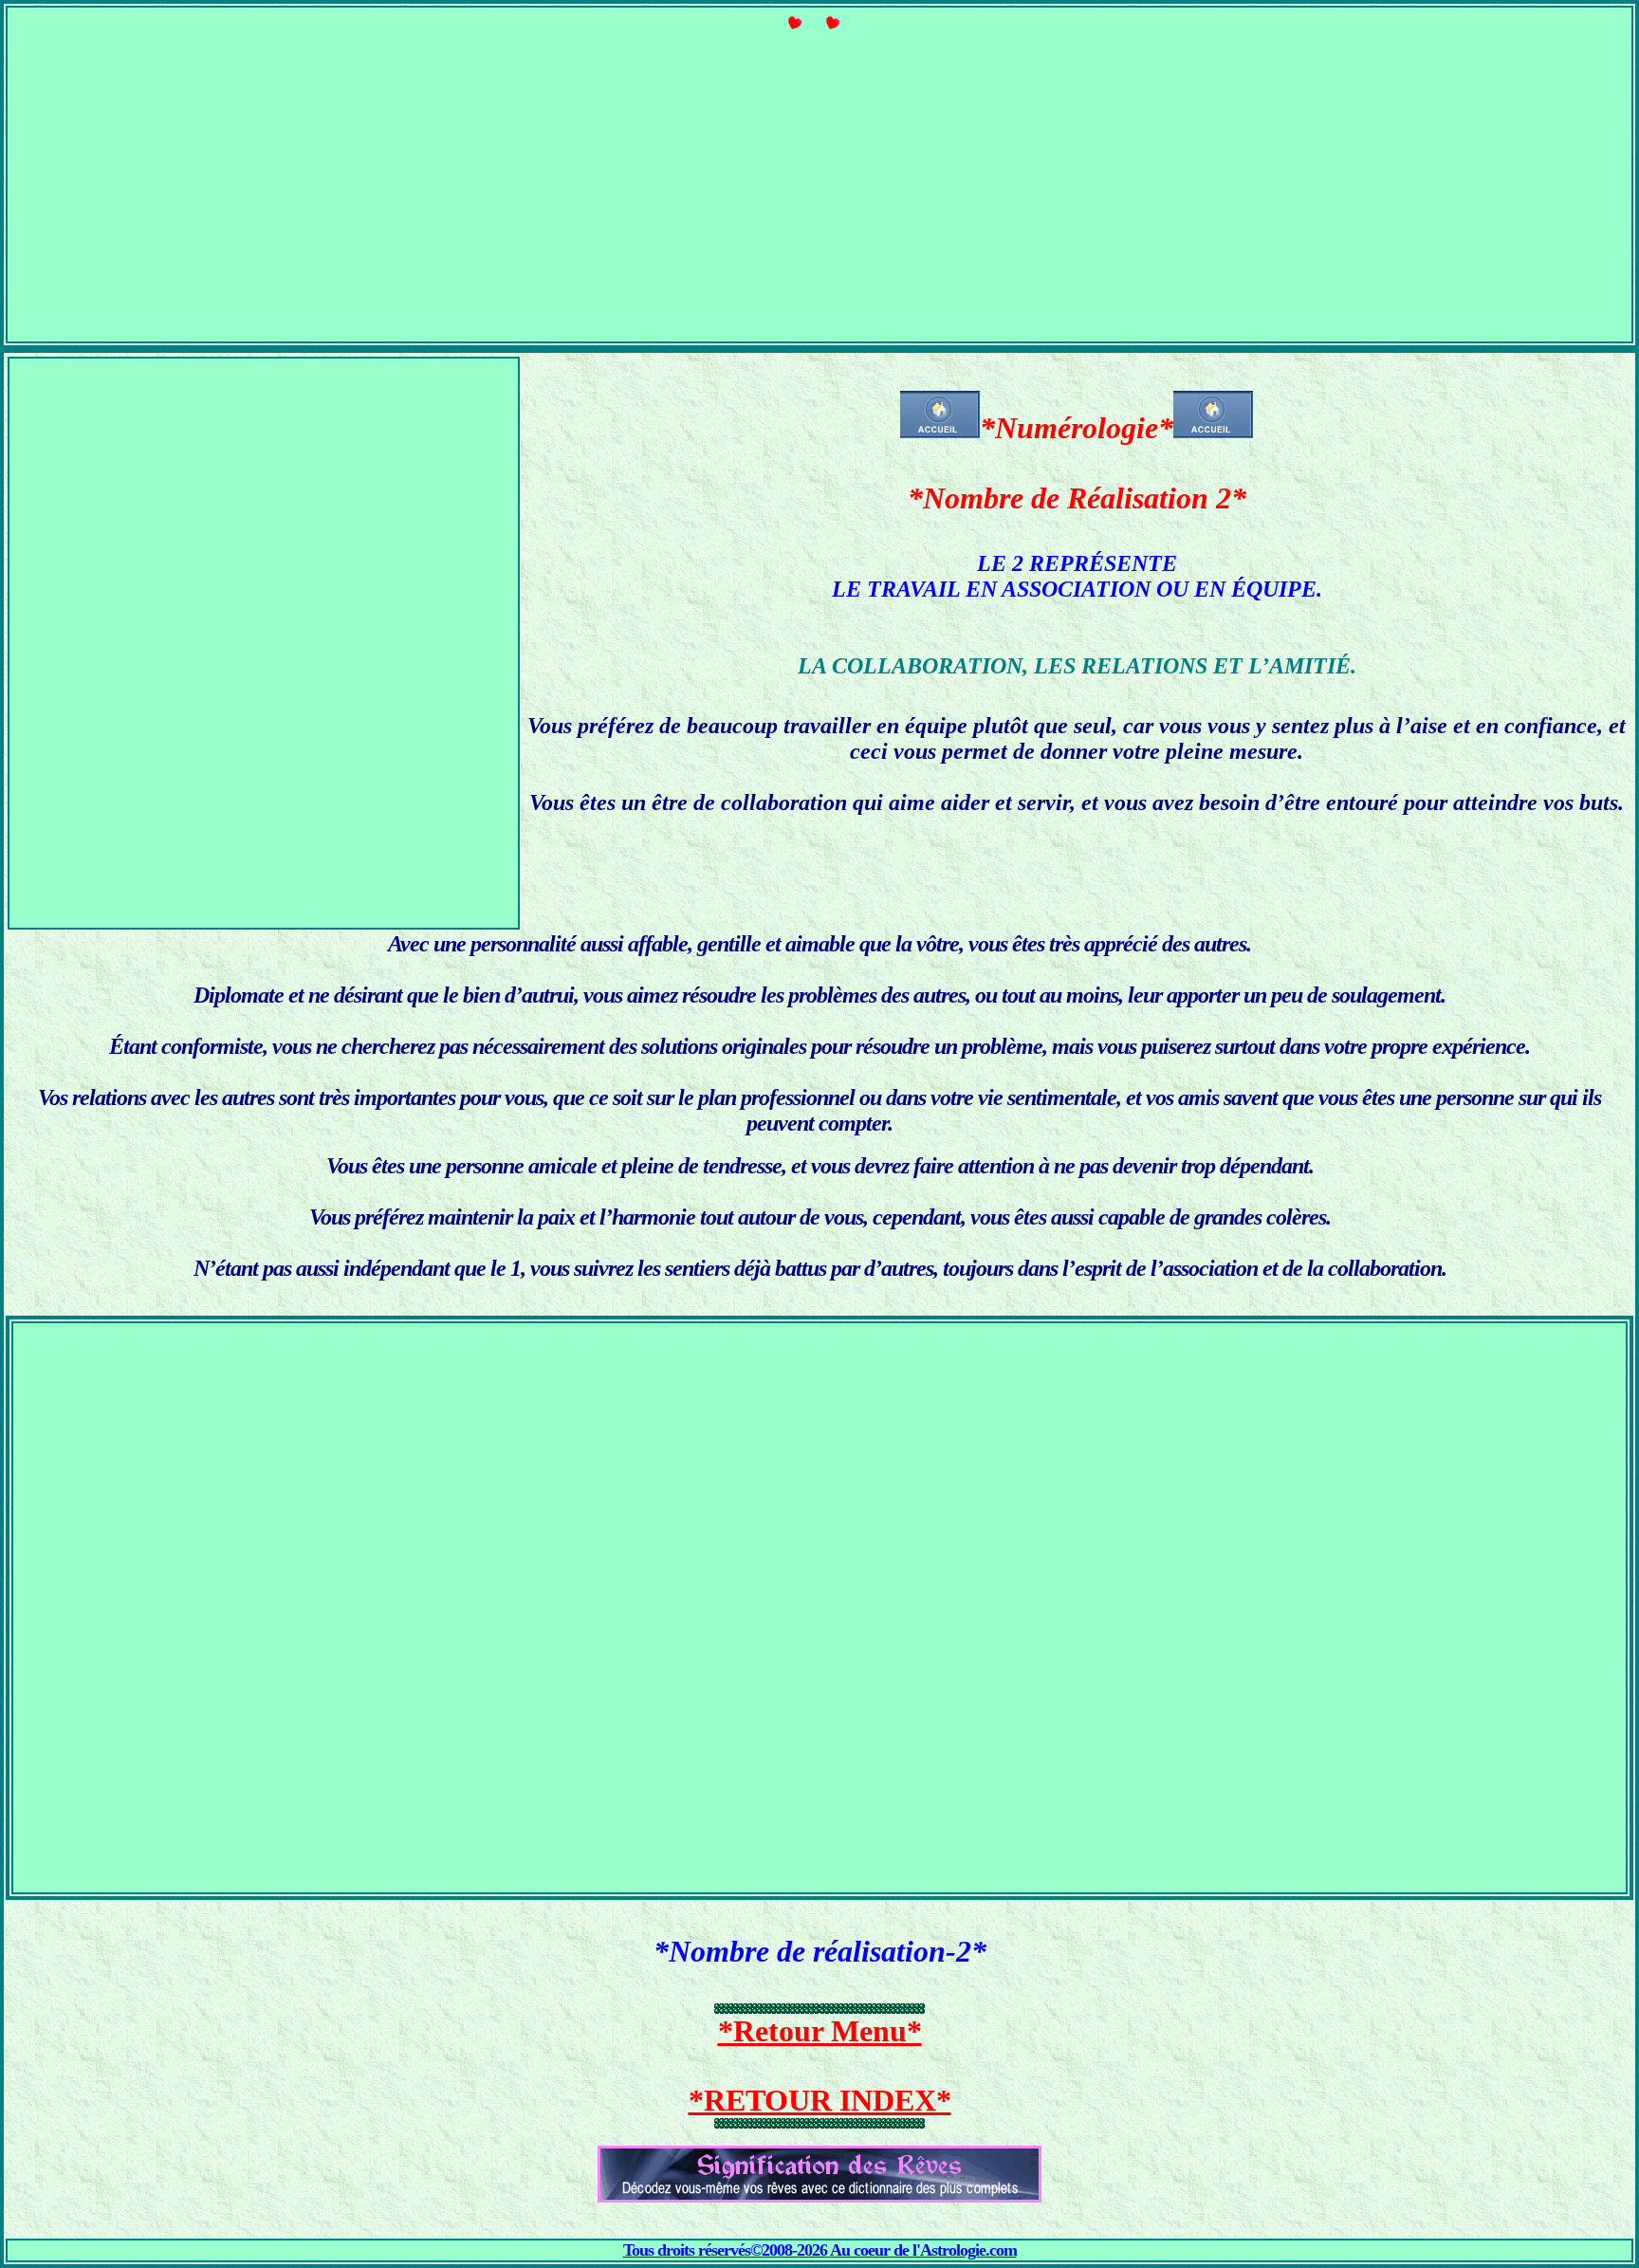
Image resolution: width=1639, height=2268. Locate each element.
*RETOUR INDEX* (820, 2100)
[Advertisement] (819, 192)
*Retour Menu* (820, 2031)
